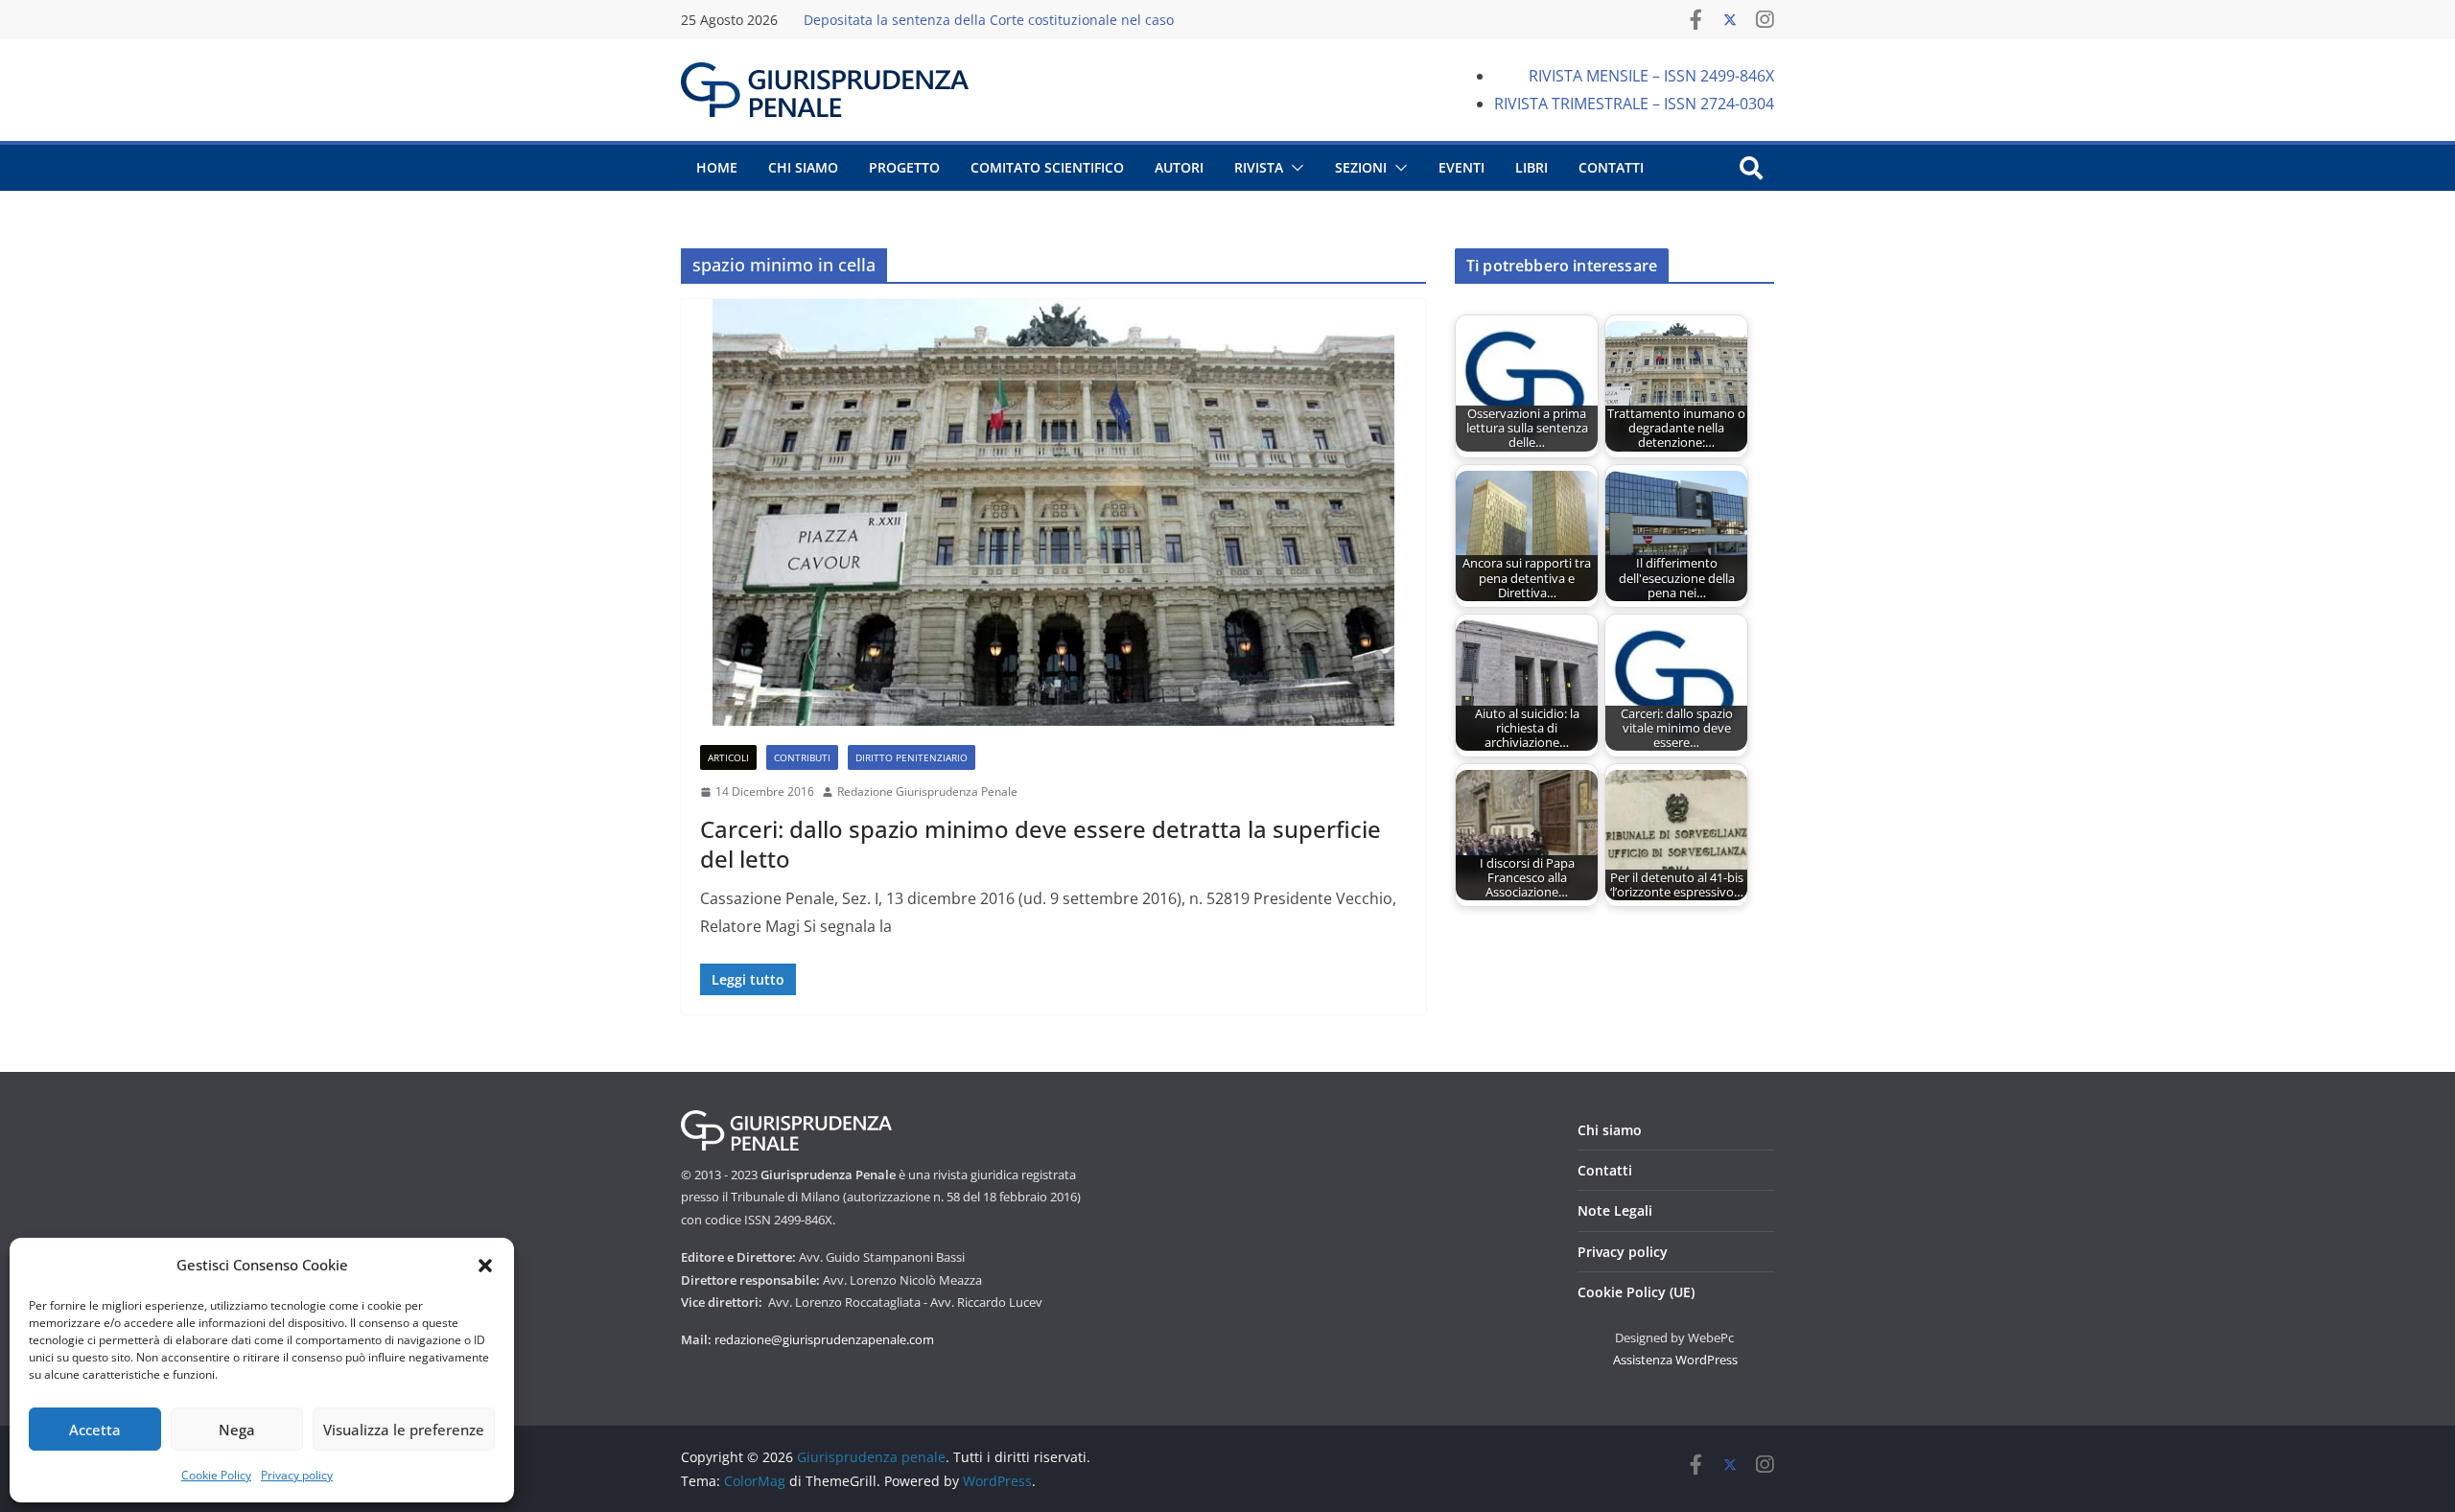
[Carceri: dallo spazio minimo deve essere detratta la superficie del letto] (1053, 512)
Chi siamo (1610, 1130)
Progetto (904, 167)
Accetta (95, 1430)
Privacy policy (297, 1475)
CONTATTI (1611, 167)
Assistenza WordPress (1675, 1360)
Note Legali (1615, 1210)
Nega (237, 1430)
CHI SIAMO (803, 167)
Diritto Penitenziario (912, 757)
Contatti (1605, 1170)
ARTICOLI (728, 757)
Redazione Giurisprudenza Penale (927, 791)
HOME (717, 167)
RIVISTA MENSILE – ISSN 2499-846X (1651, 76)
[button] (485, 1266)
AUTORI (1179, 167)
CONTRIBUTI (802, 757)
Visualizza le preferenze (404, 1430)
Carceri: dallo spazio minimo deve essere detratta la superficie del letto (1040, 844)
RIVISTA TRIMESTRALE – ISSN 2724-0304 (1634, 104)
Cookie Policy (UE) (1636, 1292)
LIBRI (1531, 167)
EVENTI (1461, 167)
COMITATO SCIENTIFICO (1047, 167)
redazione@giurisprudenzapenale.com (824, 1339)
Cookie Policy (216, 1475)
